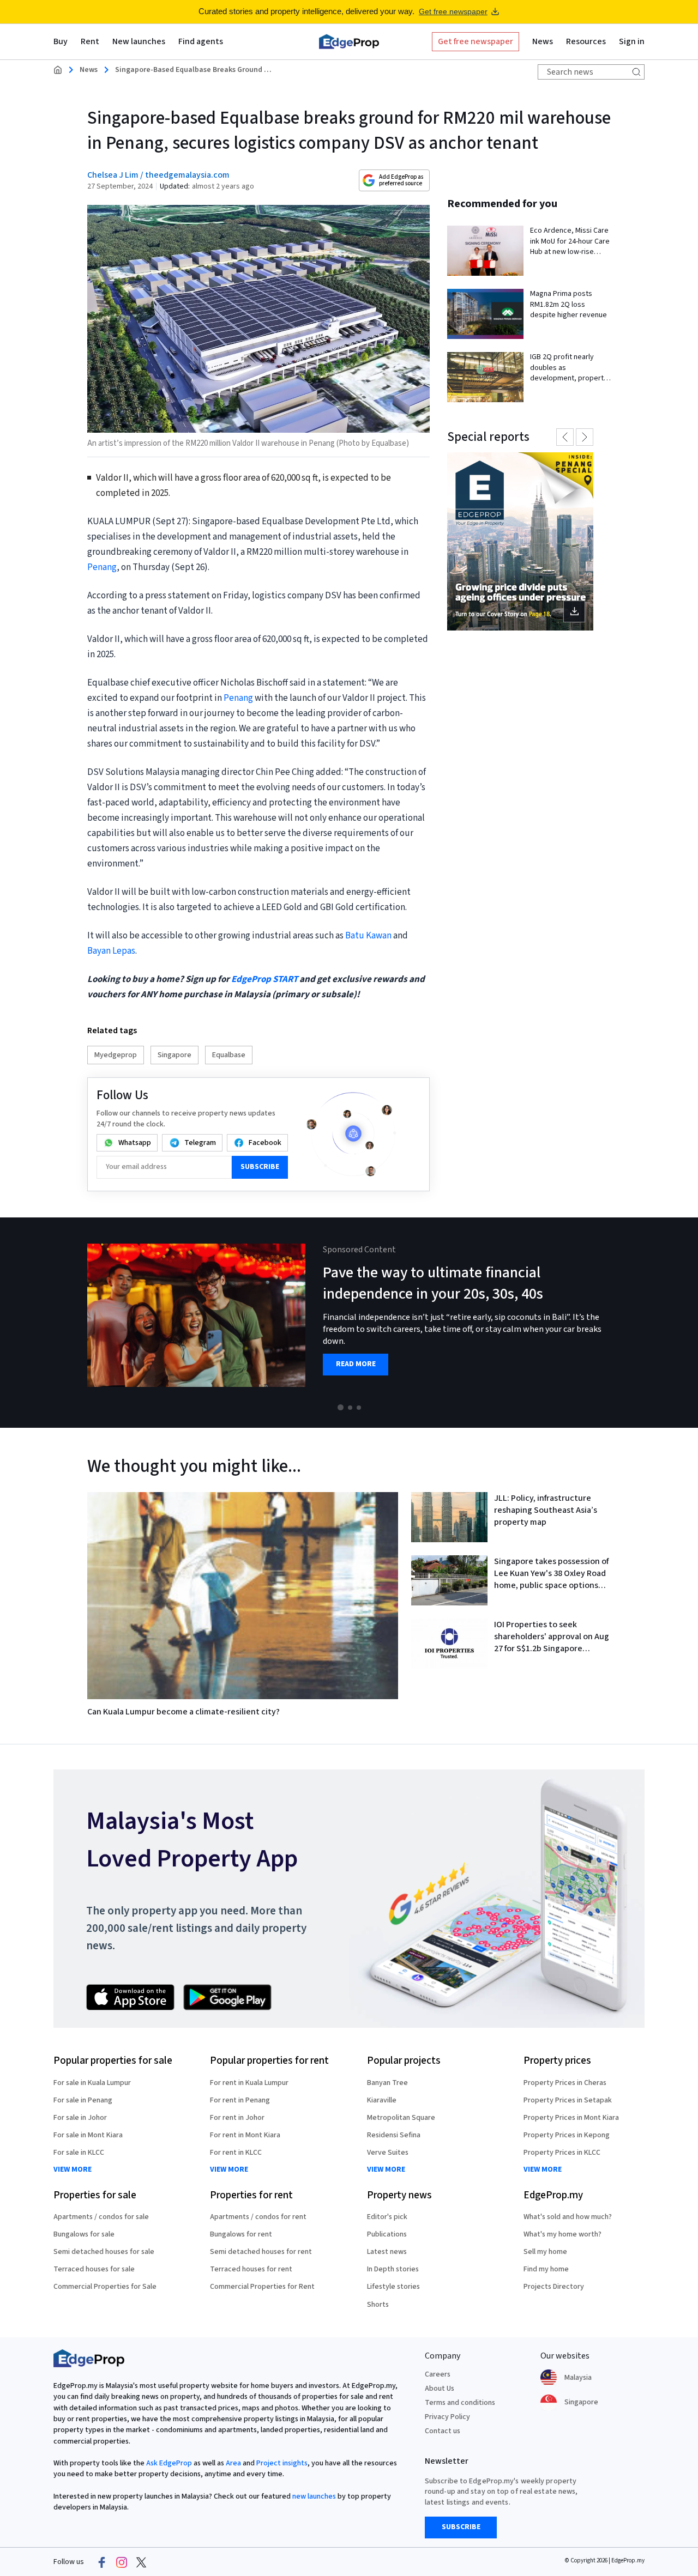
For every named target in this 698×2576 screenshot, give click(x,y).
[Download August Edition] (520, 541)
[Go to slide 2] (350, 1408)
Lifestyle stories (393, 2287)
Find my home (546, 2269)
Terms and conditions (460, 2403)
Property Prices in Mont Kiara (571, 2118)
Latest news (387, 2252)
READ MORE (356, 1364)
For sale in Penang (83, 2100)
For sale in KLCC (79, 2153)
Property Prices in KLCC (562, 2153)
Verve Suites (388, 2153)
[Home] (349, 41)
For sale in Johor (80, 2118)
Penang (102, 567)
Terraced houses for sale (94, 2269)
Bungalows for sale (84, 2234)
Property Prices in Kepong (567, 2135)
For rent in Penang (240, 2100)
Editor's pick (387, 2217)
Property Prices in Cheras (565, 2083)
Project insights (282, 2463)
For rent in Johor (237, 2118)
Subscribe (260, 1167)
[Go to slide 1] (341, 1407)
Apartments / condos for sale (101, 2217)
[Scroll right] (685, 1323)
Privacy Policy (447, 2417)
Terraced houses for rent (251, 2269)
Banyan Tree (387, 2083)
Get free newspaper (453, 11)
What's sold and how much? (568, 2217)
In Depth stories (393, 2269)
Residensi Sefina (394, 2135)
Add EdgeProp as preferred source (401, 180)
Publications (387, 2234)
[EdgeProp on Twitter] (141, 2562)
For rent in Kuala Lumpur (249, 2083)
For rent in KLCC (236, 2153)
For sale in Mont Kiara (88, 2135)
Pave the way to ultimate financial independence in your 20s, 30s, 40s (433, 1283)
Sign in (632, 41)
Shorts (378, 2305)
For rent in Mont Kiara (245, 2135)
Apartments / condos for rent (258, 2217)
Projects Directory (554, 2287)
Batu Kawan (368, 936)
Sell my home (545, 2252)
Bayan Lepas (111, 951)
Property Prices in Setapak (568, 2100)
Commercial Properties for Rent (262, 2287)
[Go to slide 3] (359, 1408)
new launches (314, 2496)
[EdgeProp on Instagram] (122, 2562)
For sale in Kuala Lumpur (92, 2083)
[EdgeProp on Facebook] (102, 2562)
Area (233, 2463)
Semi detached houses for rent (261, 2252)
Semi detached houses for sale (104, 2252)
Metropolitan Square (401, 2118)
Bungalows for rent (241, 2234)
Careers (438, 2374)
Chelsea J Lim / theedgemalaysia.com (158, 175)
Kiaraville (382, 2100)
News (89, 70)
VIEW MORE (73, 2170)
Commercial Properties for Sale (105, 2287)
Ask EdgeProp (169, 2463)
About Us (440, 2389)
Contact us (443, 2431)
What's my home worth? (562, 2234)
